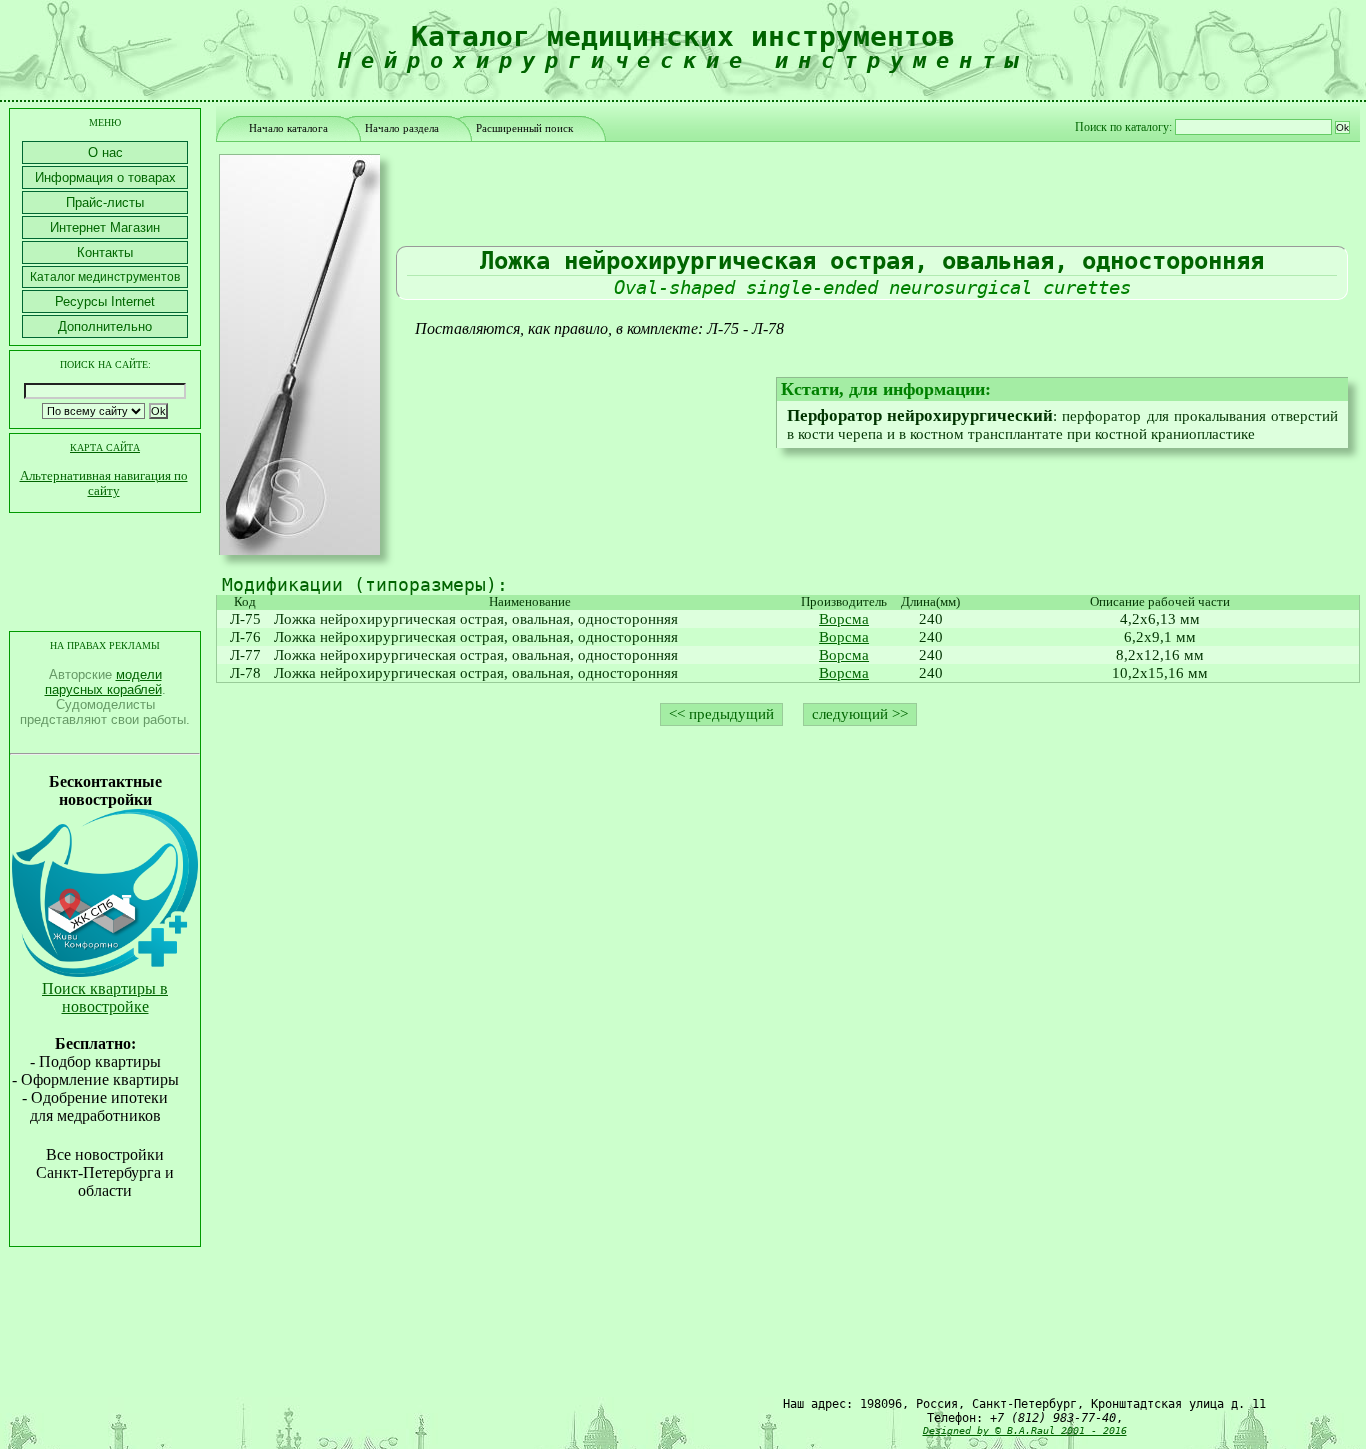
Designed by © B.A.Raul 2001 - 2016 (1025, 1430)
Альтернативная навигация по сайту (104, 483)
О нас (105, 152)
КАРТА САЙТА (105, 447)
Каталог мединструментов (105, 277)
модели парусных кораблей (103, 682)
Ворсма (844, 618)
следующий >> (860, 714)
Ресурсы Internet (105, 301)
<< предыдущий (721, 714)
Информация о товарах (105, 177)
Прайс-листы (105, 202)
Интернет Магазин (105, 227)
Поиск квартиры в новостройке (105, 997)
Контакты (105, 252)
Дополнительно (105, 326)
